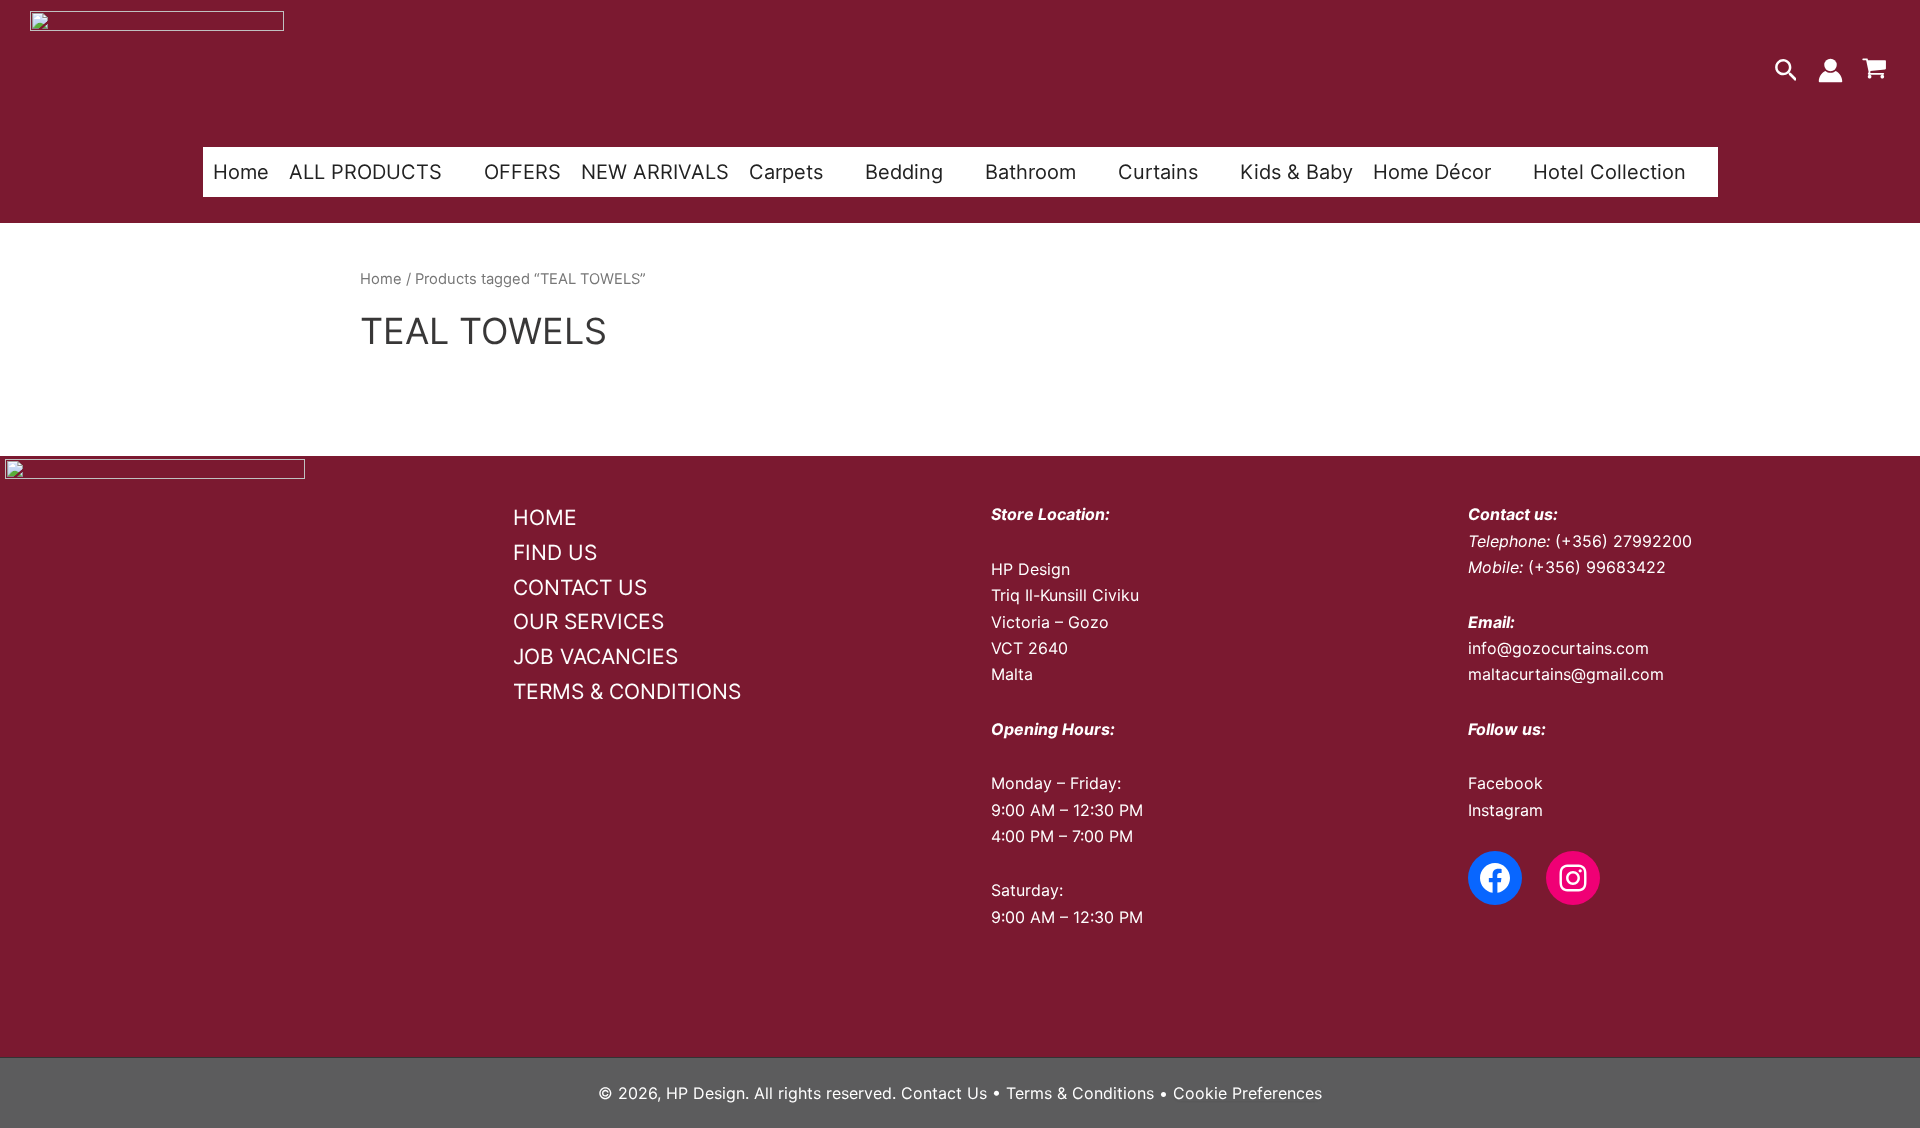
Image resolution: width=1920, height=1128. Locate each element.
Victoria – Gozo (1050, 622)
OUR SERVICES (588, 621)
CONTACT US (580, 587)
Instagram (1505, 810)
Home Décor (1432, 172)
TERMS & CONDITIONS (627, 691)
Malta (1012, 674)
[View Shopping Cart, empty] (1874, 71)
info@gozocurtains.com (1558, 648)
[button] (1786, 71)
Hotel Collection (1609, 172)
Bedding (904, 172)
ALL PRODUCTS (365, 172)
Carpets (786, 172)
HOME (545, 517)
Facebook (1505, 783)
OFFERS (522, 172)
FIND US (555, 552)
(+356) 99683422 (1597, 567)
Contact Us (944, 1093)
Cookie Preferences (1247, 1093)
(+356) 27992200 (1623, 541)
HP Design (1030, 569)
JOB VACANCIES (595, 656)
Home (241, 172)
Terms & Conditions (1080, 1093)
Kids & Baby (1296, 172)
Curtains (1158, 172)
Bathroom (1030, 172)
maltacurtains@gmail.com (1566, 674)
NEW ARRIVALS (655, 172)
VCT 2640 (1029, 648)
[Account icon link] (1830, 70)
